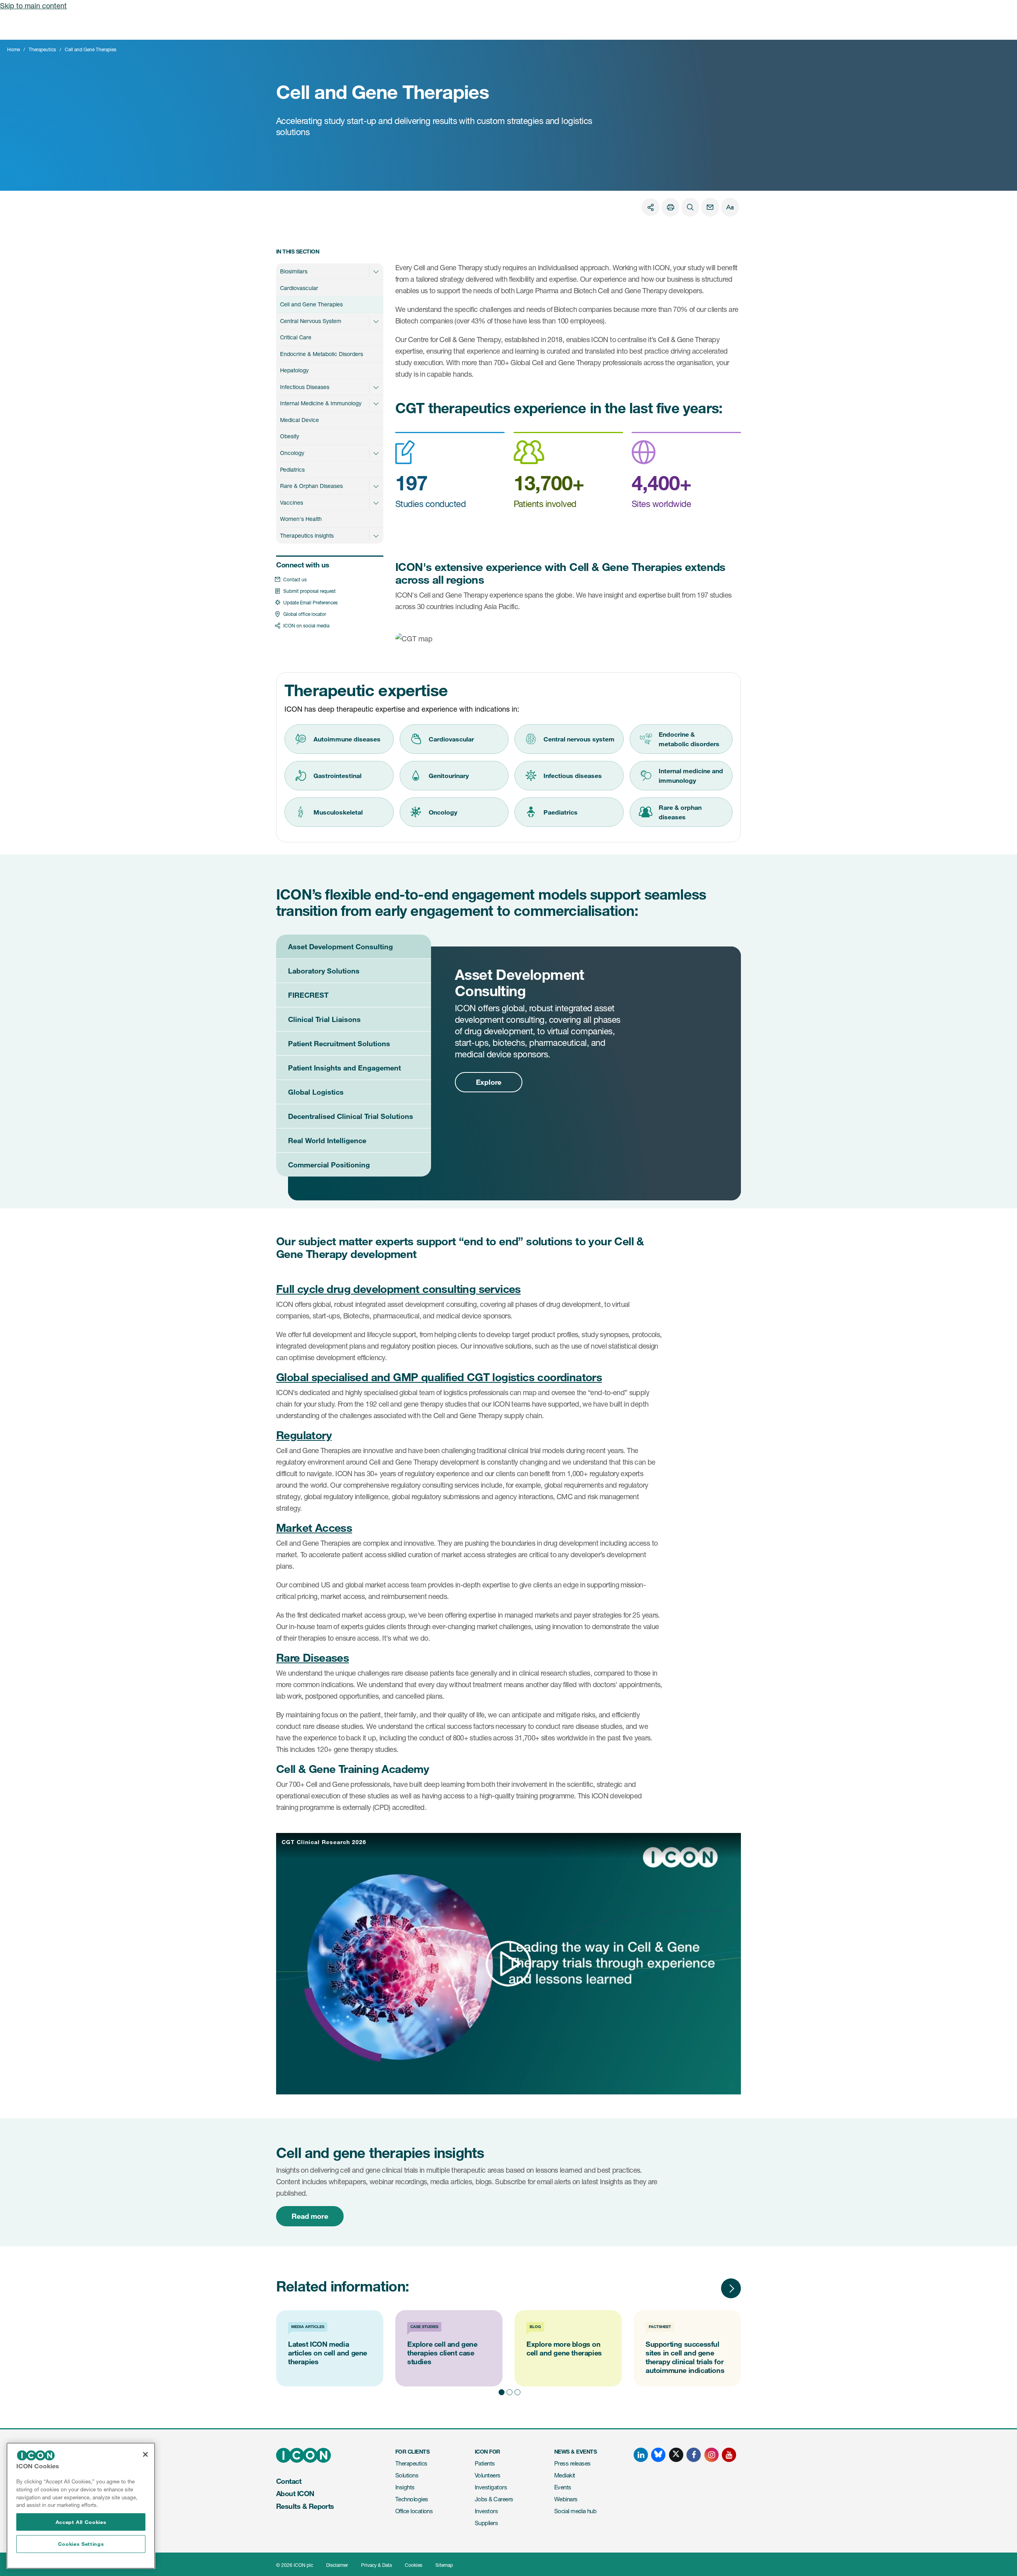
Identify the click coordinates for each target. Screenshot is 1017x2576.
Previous (707, 2288)
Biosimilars (294, 271)
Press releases (572, 2463)
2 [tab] (508, 2391)
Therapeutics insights (307, 535)
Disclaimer (337, 2565)
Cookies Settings (81, 2544)
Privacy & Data (376, 2565)
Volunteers (488, 2475)
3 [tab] (516, 2391)
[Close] (145, 2454)
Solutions (407, 2475)
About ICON (295, 2493)
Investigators (491, 2487)
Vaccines (292, 502)
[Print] (670, 207)
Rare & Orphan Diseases (311, 486)
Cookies (414, 2565)
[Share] (651, 207)
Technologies (412, 2499)
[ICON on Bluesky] (658, 2455)
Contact (289, 2481)
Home (14, 49)
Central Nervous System (311, 321)
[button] (376, 271)
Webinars (566, 2499)
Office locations (414, 2511)
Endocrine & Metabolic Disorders (322, 354)
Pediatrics (292, 469)
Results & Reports (305, 2506)
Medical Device (300, 420)
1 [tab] (501, 2391)
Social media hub (575, 2511)
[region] (81, 2506)
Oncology (292, 453)
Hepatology (294, 370)
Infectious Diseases (305, 387)
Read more (310, 2216)
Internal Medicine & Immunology (321, 403)
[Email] (710, 207)
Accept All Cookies (81, 2522)
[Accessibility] (730, 207)
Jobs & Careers (494, 2499)
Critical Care (296, 337)
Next (731, 2288)
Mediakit (565, 2475)
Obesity (290, 436)
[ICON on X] (676, 2455)
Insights (405, 2487)
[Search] (690, 207)
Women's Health (301, 519)
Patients (485, 2463)
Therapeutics (42, 49)
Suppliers (486, 2523)
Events (563, 2487)
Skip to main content (33, 6)
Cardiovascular (299, 288)
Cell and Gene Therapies (311, 304)
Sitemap (444, 2565)
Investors (486, 2511)
